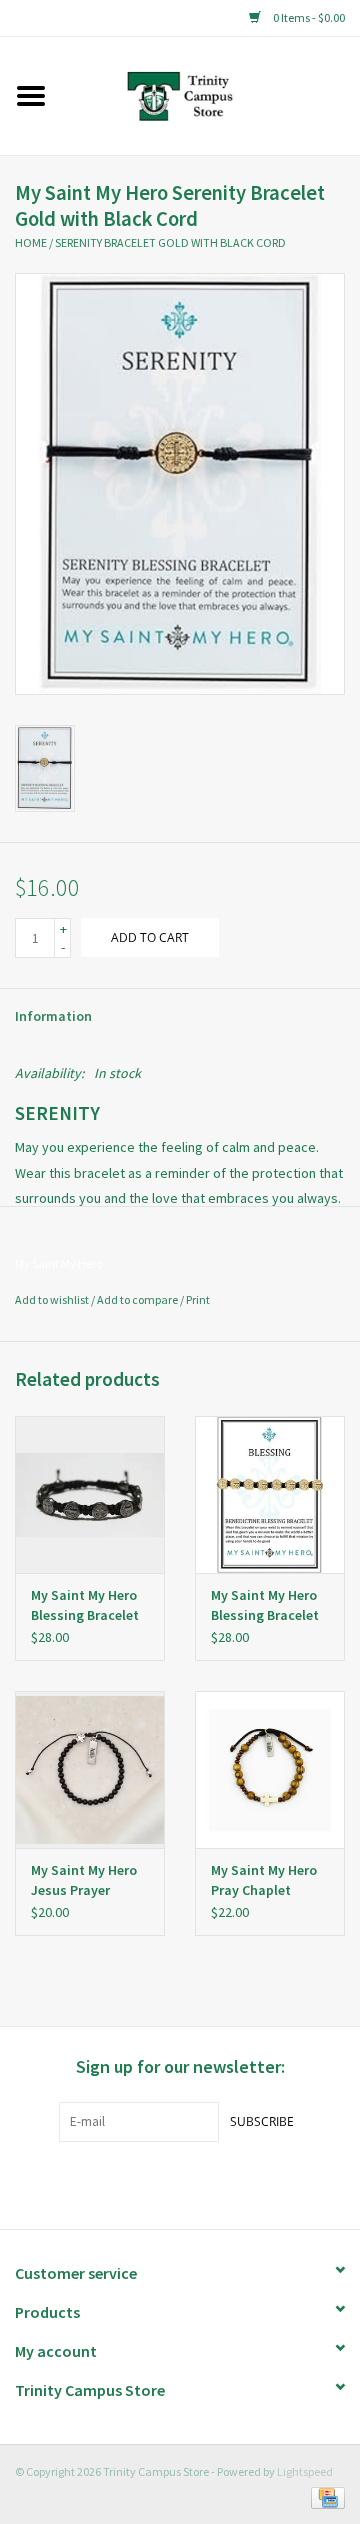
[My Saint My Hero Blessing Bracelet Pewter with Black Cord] (90, 1494)
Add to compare (138, 1299)
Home (31, 242)
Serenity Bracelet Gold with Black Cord (170, 242)
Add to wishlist (52, 1299)
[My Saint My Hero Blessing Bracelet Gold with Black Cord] (270, 1494)
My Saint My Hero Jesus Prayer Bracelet (84, 1880)
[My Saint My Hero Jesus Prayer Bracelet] (90, 1769)
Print (198, 1299)
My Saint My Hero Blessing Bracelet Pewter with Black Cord (86, 1605)
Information (53, 1016)
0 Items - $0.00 (308, 17)
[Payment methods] (324, 2496)
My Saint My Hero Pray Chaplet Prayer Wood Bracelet (264, 1880)
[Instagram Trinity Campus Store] (215, 2183)
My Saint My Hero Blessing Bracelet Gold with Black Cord (265, 1605)
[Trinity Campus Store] (210, 94)
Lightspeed (305, 2471)
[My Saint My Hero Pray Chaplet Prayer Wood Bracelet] (270, 1769)
